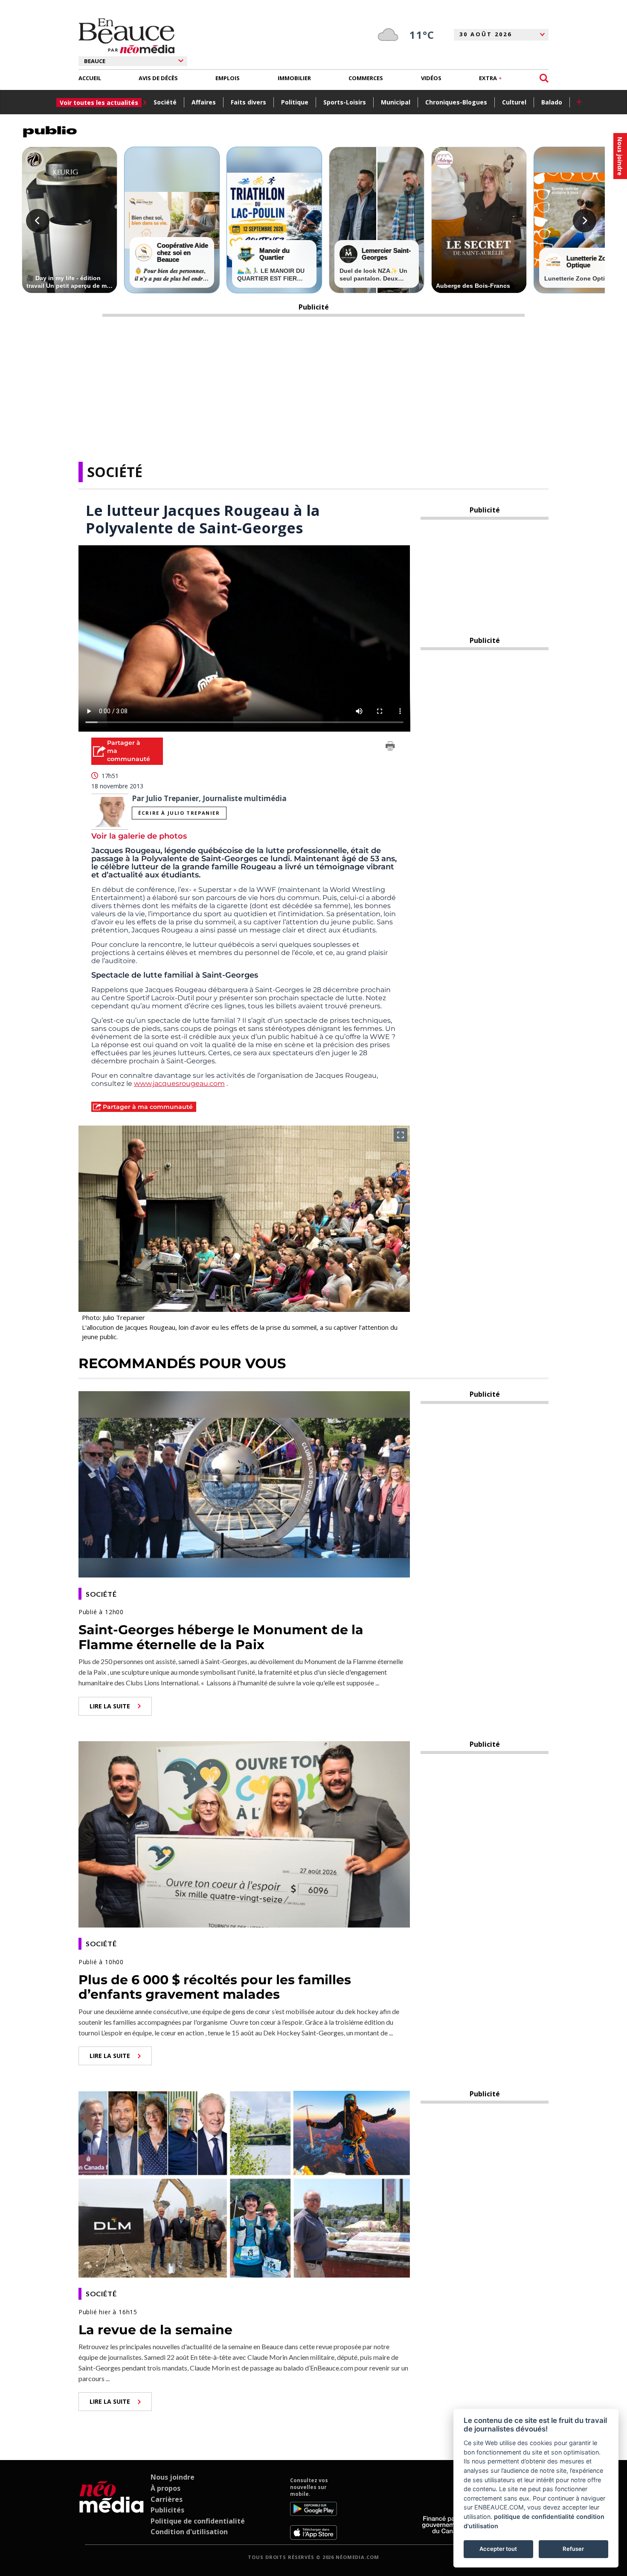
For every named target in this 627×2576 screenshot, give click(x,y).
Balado (552, 102)
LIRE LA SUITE (110, 1706)
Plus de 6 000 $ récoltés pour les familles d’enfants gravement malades (215, 1987)
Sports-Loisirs (345, 102)
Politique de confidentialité (198, 2521)
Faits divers (248, 102)
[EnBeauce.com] (112, 2508)
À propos (165, 2488)
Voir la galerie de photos (139, 836)
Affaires (204, 102)
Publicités (167, 2510)
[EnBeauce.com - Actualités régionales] (126, 36)
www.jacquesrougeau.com (179, 1084)
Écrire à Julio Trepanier (179, 813)
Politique (295, 102)
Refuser (573, 2549)
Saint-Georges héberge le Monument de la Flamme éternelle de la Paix (221, 1637)
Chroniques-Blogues (456, 102)
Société (165, 102)
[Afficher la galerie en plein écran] (401, 1135)
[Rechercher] (544, 78)
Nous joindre (173, 2477)
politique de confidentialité (534, 2517)
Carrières (167, 2499)
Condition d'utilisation (189, 2532)
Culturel (514, 102)
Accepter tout (498, 2549)
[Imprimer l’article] (390, 747)
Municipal (396, 102)
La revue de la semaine (155, 2330)
